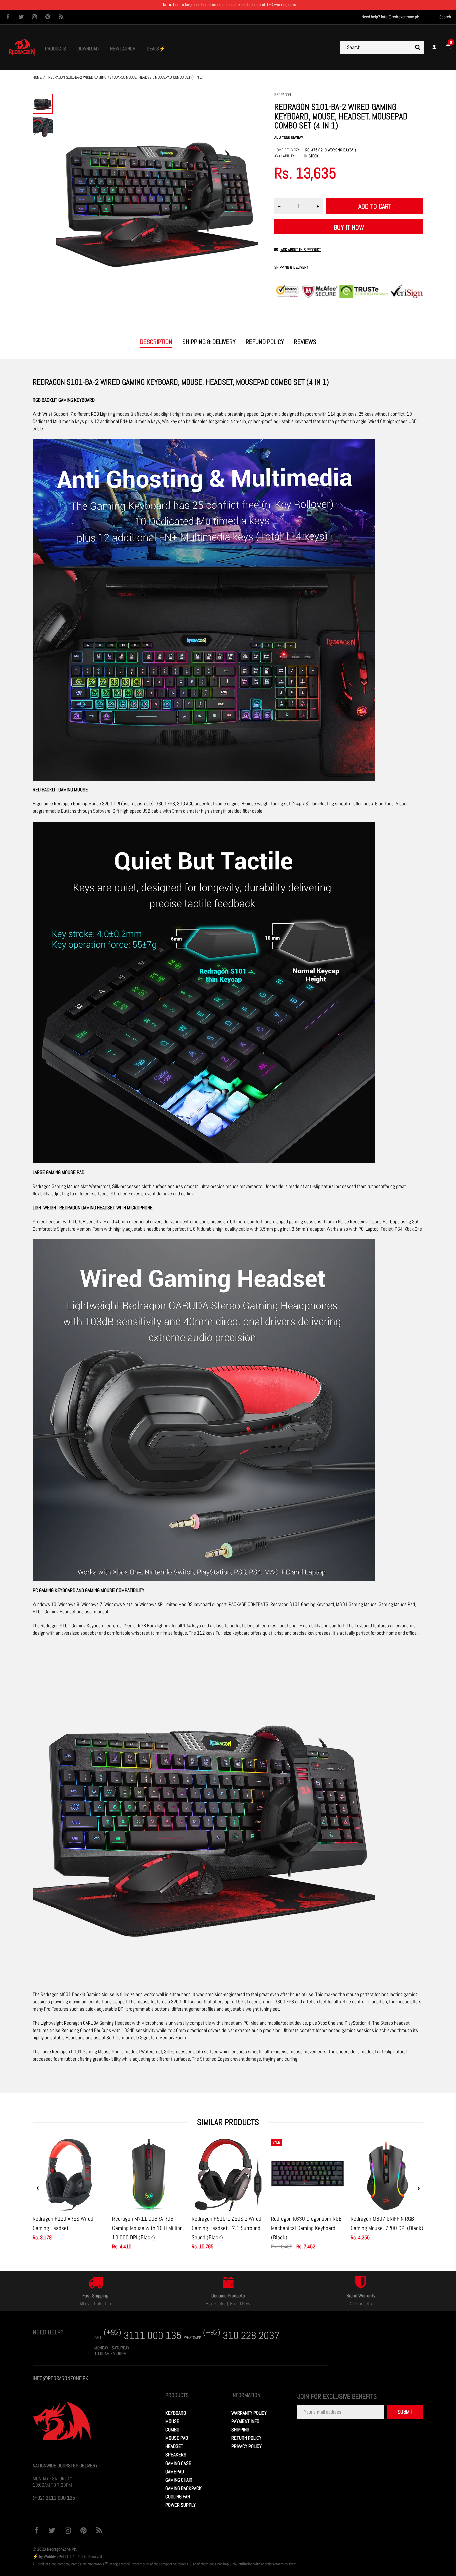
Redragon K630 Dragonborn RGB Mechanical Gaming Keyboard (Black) (306, 2228)
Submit (405, 2412)
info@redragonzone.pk (400, 17)
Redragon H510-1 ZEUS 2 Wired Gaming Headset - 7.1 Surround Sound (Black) (226, 2228)
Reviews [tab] (305, 342)
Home (37, 77)
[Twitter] (21, 17)
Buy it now (349, 227)
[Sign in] (434, 47)
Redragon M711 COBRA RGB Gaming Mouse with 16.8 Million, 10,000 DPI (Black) (148, 2228)
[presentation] (38, 2188)
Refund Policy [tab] (265, 342)
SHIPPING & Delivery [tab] (209, 342)
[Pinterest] (48, 17)
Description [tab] (156, 342)
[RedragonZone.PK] (22, 47)
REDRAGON (283, 95)
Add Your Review (289, 137)
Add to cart (375, 206)
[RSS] (61, 17)
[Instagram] (35, 17)
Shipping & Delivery (291, 268)
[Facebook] (8, 17)
